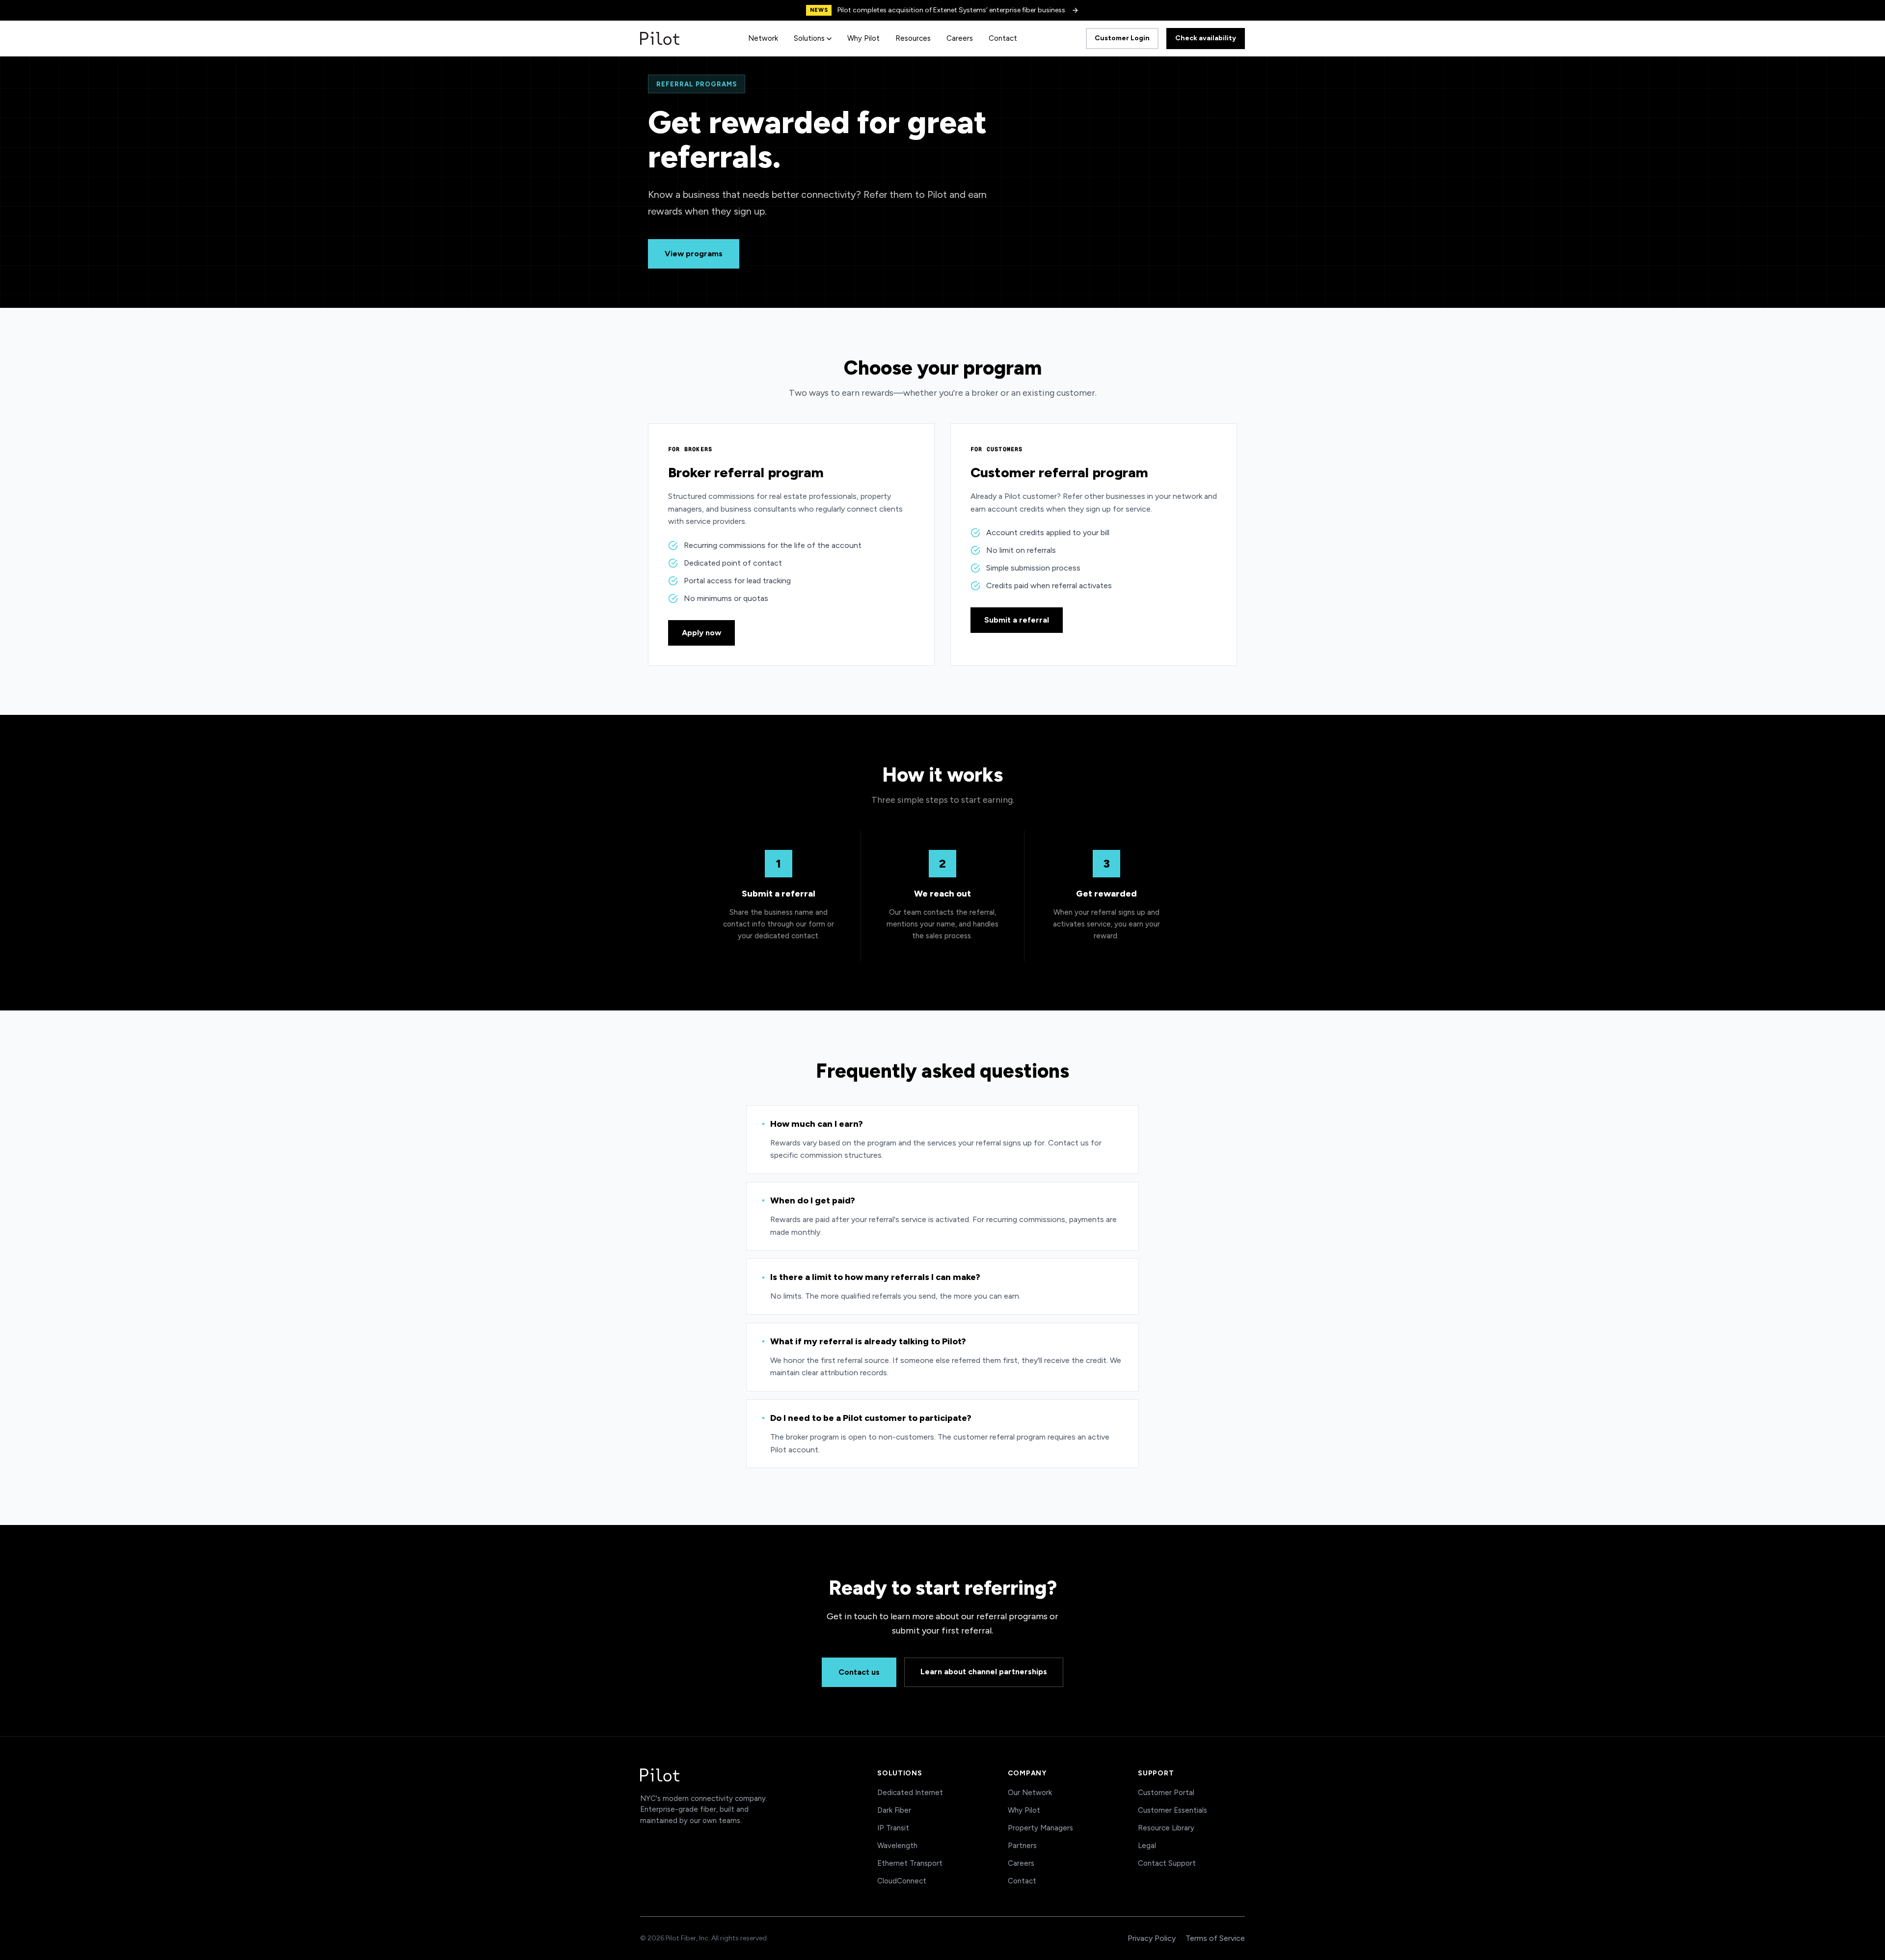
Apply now (701, 633)
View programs (694, 254)
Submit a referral (1017, 620)
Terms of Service (1215, 1938)
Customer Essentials (1172, 1810)
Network (763, 38)
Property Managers (1040, 1828)
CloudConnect (902, 1881)
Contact (1003, 38)
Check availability (1206, 38)
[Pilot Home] (660, 38)
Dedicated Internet (910, 1793)
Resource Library (1166, 1828)
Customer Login (1122, 38)
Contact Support (1167, 1863)
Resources (913, 38)
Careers (960, 38)
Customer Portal (1166, 1793)
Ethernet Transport (910, 1863)
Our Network (1030, 1793)
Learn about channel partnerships (984, 1672)
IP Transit (893, 1828)
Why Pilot (863, 38)
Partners (1022, 1846)
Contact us (859, 1672)
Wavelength (897, 1846)
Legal (1147, 1846)
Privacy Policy (1152, 1938)
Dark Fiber (894, 1810)
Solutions (809, 38)
